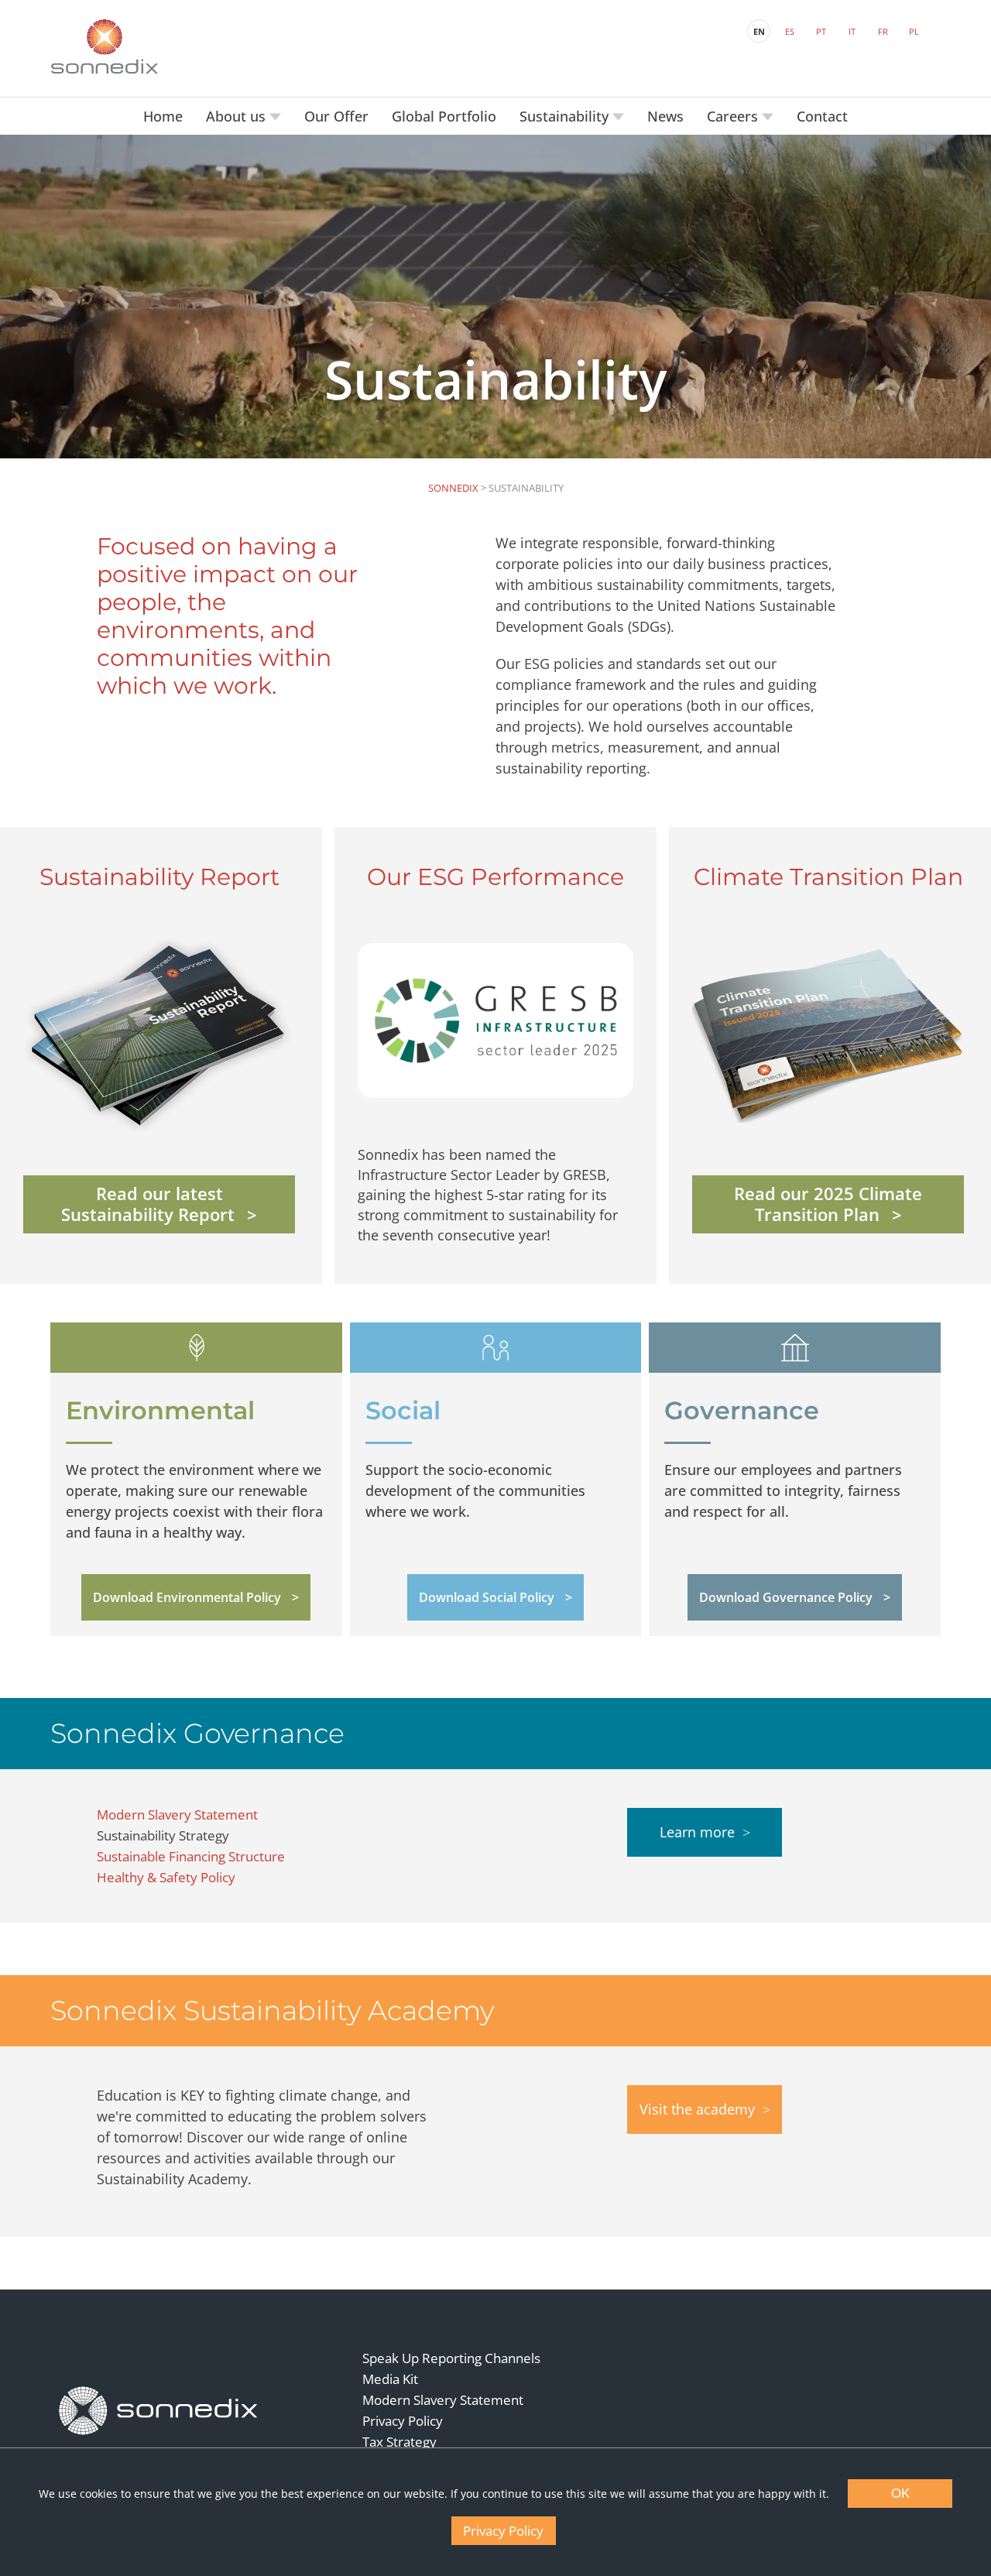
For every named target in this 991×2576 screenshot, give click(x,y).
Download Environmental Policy (187, 1597)
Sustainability (566, 116)
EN (759, 31)
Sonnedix (453, 488)
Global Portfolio (444, 116)
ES (790, 31)
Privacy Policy (403, 2421)
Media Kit (390, 2379)
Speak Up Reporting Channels (451, 2358)
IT (852, 31)
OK (900, 2494)
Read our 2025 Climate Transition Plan (828, 1204)
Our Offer (336, 116)
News (665, 116)
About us (238, 116)
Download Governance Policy (786, 1597)
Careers (734, 116)
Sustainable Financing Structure (191, 1856)
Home (163, 116)
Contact (822, 116)
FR (883, 31)
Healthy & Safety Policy (166, 1877)
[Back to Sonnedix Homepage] (105, 46)
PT (821, 31)
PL (914, 31)
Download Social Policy (487, 1597)
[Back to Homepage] (159, 2410)
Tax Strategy (399, 2442)
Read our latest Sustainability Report (148, 1204)
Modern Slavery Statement (177, 1815)
